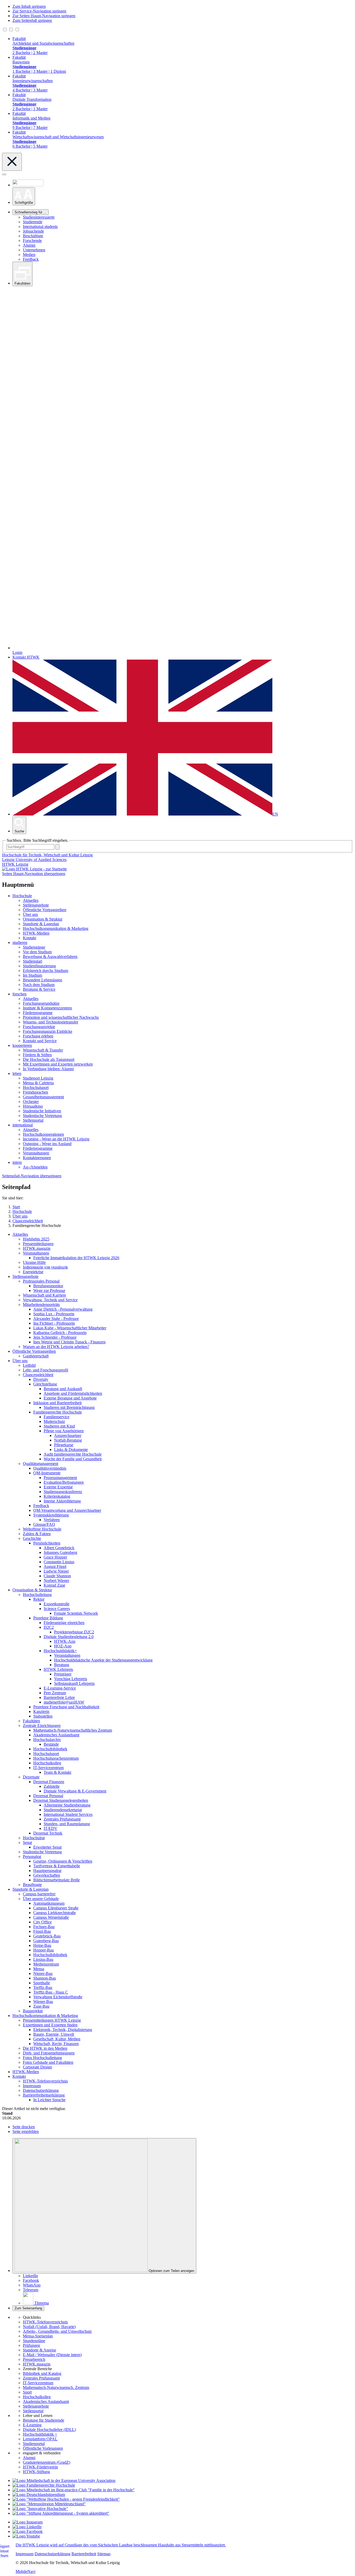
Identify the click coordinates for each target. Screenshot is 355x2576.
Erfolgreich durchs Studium (45, 971)
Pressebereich (34, 2359)
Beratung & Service (39, 989)
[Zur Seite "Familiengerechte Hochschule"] (44, 2485)
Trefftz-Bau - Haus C (51, 1992)
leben (17, 1073)
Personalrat (32, 1857)
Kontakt (29, 938)
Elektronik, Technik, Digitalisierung (63, 2030)
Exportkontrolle (57, 1604)
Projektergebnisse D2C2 (74, 1632)
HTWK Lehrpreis (58, 1669)
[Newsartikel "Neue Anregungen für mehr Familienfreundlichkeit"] (74, 2490)
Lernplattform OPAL (40, 2439)
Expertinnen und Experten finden (50, 2025)
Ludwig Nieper (56, 1571)
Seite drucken (24, 2127)
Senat (27, 1842)
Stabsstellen (43, 1716)
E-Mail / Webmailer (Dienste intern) (52, 2355)
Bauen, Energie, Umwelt (54, 2034)
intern (17, 1162)
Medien (29, 255)
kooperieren (22, 1045)
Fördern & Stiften (37, 1055)
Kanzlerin (41, 1711)
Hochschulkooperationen (43, 1134)
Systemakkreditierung (51, 1515)
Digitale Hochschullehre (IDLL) (49, 2430)
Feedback (31, 259)
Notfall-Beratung (68, 1440)
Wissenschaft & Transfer (43, 1050)
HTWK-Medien (36, 933)
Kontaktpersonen (37, 1158)
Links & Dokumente (71, 1450)
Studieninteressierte (39, 217)
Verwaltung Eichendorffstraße (58, 1997)
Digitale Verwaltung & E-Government (75, 1791)
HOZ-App (63, 1646)
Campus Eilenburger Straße (56, 1908)
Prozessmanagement (60, 1478)
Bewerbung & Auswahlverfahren (50, 957)
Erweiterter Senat (47, 1847)
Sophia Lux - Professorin (54, 1314)
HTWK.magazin (37, 1248)
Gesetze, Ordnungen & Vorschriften (63, 1861)
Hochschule (22, 896)
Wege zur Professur (49, 1290)
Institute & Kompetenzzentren (47, 1008)
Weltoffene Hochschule (42, 1529)
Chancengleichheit (38, 1375)
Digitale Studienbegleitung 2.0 (69, 1637)
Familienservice (57, 1417)
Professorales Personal (41, 1281)
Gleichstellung (45, 1384)
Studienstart (32, 961)
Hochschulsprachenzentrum (56, 1758)
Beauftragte (32, 1885)
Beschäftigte (33, 236)
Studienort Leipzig (38, 1078)
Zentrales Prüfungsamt (62, 1819)
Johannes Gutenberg (60, 1552)
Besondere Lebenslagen (42, 980)
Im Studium (32, 975)
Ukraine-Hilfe (34, 1262)
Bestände (51, 1744)
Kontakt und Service (40, 1041)
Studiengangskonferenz (63, 1492)
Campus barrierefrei (39, 1894)
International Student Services (68, 1814)
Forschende (32, 241)
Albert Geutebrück (59, 1548)
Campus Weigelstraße (51, 1917)
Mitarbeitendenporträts (41, 1305)
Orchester (31, 1102)
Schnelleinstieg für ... (31, 212)
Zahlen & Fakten (37, 1534)
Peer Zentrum (55, 1693)
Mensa (39, 1969)
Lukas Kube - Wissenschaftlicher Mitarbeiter (70, 1328)
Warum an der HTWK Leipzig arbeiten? (56, 1347)
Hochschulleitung (37, 1595)
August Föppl (55, 1566)
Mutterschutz (54, 1421)
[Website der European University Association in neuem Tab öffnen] (64, 2480)
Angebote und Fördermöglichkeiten (73, 1393)
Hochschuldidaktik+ (60, 1651)
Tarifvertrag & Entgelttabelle (57, 1866)
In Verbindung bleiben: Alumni (48, 1069)
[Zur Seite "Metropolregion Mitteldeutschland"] (49, 2504)
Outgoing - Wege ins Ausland (47, 1144)
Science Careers (57, 1609)
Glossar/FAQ (44, 1524)
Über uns (30, 914)
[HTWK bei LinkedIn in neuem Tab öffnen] (27, 2527)
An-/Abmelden (35, 1167)
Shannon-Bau (45, 1978)
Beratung (62, 1665)
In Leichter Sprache (49, 2100)
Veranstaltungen (36, 1153)
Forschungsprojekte (39, 1027)
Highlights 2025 (36, 1239)
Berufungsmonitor (48, 1286)
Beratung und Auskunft (63, 1389)
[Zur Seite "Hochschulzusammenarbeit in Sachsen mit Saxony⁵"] (40, 2509)
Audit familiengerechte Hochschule (73, 1454)
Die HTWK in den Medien (45, 2048)
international (23, 1125)
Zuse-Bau (41, 2006)
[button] (24, 196)
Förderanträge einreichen (64, 1623)
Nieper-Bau (43, 1973)
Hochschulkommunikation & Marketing (56, 928)
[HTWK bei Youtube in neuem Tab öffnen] (26, 2536)
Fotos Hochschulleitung (42, 2058)
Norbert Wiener (56, 1581)
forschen (19, 994)
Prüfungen (31, 2345)
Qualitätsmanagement (41, 1464)
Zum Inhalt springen (29, 6)
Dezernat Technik (48, 1833)
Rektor (39, 1599)
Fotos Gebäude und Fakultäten (48, 2062)
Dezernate (31, 1777)
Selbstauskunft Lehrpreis (74, 1683)
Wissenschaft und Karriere (44, 1295)
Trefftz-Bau (43, 1987)
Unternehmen (34, 250)
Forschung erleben (38, 1036)
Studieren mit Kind (59, 1426)
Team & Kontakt (57, 1772)
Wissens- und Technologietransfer (51, 1022)
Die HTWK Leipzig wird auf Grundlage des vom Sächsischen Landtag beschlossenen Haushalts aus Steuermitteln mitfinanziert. (121, 2545)
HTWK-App (65, 1641)
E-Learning (32, 2425)
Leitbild (29, 1365)
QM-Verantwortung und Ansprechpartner (67, 1510)
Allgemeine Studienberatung (67, 1805)
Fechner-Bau (44, 1927)
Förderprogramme (38, 1013)
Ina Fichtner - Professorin (54, 1323)
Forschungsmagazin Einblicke (48, 1031)
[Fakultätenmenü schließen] (12, 162)
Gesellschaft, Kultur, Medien (57, 2039)
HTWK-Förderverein (40, 2467)
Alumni (29, 245)
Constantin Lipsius (59, 1562)
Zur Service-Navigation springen (39, 11)
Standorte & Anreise (40, 2350)
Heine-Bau (42, 1945)
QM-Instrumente (47, 1473)
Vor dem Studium (37, 952)
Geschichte (32, 1538)
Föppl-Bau (42, 1931)
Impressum (32, 2086)
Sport (27, 2392)
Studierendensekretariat (63, 1810)
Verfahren (52, 1520)
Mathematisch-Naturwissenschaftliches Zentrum (73, 1730)
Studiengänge (34, 947)
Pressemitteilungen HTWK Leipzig (52, 2020)
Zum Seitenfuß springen (32, 20)
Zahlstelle (52, 1786)
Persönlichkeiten (47, 1543)
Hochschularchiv (47, 1740)
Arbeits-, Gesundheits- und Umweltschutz (57, 2331)
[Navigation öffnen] (4, 174)
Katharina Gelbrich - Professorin (60, 1333)
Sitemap (104, 2554)
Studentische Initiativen (42, 1111)
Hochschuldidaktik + (40, 2434)
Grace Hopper (55, 1557)
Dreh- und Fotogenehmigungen (49, 2053)
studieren (20, 942)
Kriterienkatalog (57, 1496)
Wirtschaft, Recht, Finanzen (56, 2044)
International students (40, 226)
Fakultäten (31, 1721)
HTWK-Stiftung (36, 2472)
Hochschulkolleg (47, 1763)
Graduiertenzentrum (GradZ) (47, 2462)
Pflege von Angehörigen (64, 1431)
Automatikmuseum (49, 1903)
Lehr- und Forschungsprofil (45, 1370)
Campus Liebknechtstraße (55, 1913)
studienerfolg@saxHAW (64, 1702)
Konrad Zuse (54, 1585)
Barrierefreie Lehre (59, 1697)
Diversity (41, 1379)
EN (275, 814)
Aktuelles (31, 900)
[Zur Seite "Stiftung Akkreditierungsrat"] (61, 2513)
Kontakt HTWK (26, 657)
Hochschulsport (36, 1087)
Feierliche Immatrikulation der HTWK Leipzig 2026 (76, 1258)
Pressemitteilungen (38, 1244)
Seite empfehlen (26, 2131)
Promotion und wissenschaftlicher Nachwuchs (61, 1017)
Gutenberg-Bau (46, 1941)
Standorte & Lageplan (41, 924)
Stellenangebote (36, 905)
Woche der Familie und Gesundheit (73, 1459)
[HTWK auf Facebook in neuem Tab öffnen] (28, 2531)
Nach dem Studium (39, 985)
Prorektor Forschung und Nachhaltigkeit (66, 1707)
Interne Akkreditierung (62, 1501)
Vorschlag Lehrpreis (71, 1679)
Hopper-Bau (44, 1950)
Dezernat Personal (48, 1796)
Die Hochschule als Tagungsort (49, 1059)
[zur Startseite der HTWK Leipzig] (34, 869)
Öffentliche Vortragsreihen (45, 910)
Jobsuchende (33, 231)
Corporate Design (37, 2067)
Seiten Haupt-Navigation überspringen (34, 874)
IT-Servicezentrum (48, 1768)
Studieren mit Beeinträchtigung (69, 1407)
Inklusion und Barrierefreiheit (57, 1403)
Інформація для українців (45, 1267)
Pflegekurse (64, 1445)
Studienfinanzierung (39, 966)
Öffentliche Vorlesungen (43, 2448)
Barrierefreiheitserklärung (44, 2095)
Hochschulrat (34, 1838)
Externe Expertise (58, 1487)
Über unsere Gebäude (41, 1899)
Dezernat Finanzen (49, 1782)
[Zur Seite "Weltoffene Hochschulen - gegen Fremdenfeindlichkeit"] (66, 2499)
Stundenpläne (34, 2341)
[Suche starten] (57, 847)
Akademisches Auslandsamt (56, 1735)
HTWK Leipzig (15, 864)
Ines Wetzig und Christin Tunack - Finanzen (69, 1342)
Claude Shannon (57, 1576)
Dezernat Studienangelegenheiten (61, 1800)
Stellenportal (33, 1120)
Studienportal (34, 2444)
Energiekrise (33, 1272)
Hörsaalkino (33, 1106)
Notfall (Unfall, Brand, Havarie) (49, 2327)
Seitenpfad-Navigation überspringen (32, 1176)
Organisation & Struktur (43, 919)
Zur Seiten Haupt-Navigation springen (44, 16)
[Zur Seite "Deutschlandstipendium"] (39, 2495)
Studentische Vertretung (42, 1116)
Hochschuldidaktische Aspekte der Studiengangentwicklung (103, 1660)
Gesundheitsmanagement (43, 1097)
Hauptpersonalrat (47, 1871)
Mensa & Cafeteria (38, 1083)
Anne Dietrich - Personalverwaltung (63, 1309)
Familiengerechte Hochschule (58, 1412)
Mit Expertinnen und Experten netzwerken (58, 1064)
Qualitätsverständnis (50, 1468)
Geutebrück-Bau (47, 1936)
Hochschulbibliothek (50, 1749)
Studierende (33, 222)
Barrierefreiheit (84, 2554)
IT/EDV (51, 1828)
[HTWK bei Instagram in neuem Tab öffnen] (28, 2522)
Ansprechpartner (68, 1435)
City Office (42, 1922)
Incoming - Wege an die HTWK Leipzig (56, 1139)
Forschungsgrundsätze (41, 1003)
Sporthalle (42, 1983)
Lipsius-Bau (43, 1959)
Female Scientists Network (76, 1613)
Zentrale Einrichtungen (42, 1726)
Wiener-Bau (43, 2002)
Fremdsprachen (35, 1092)
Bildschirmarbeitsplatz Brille (57, 1880)
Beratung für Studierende (44, 2420)
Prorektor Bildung (48, 1618)
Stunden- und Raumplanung (67, 1824)
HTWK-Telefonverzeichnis (45, 2081)
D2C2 (49, 1627)
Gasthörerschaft (36, 1356)
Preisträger (63, 1674)
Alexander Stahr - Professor (56, 1319)
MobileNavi (25, 2571)
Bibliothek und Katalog (42, 2373)
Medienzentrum (46, 1964)
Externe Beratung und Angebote (70, 1398)
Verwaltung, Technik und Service (50, 1300)
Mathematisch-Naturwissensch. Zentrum (56, 2387)
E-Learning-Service (60, 1688)
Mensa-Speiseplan (38, 2336)
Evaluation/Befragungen (64, 1482)
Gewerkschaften (47, 1875)
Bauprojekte (33, 2011)
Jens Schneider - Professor (55, 1337)
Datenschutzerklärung (41, 2090)
